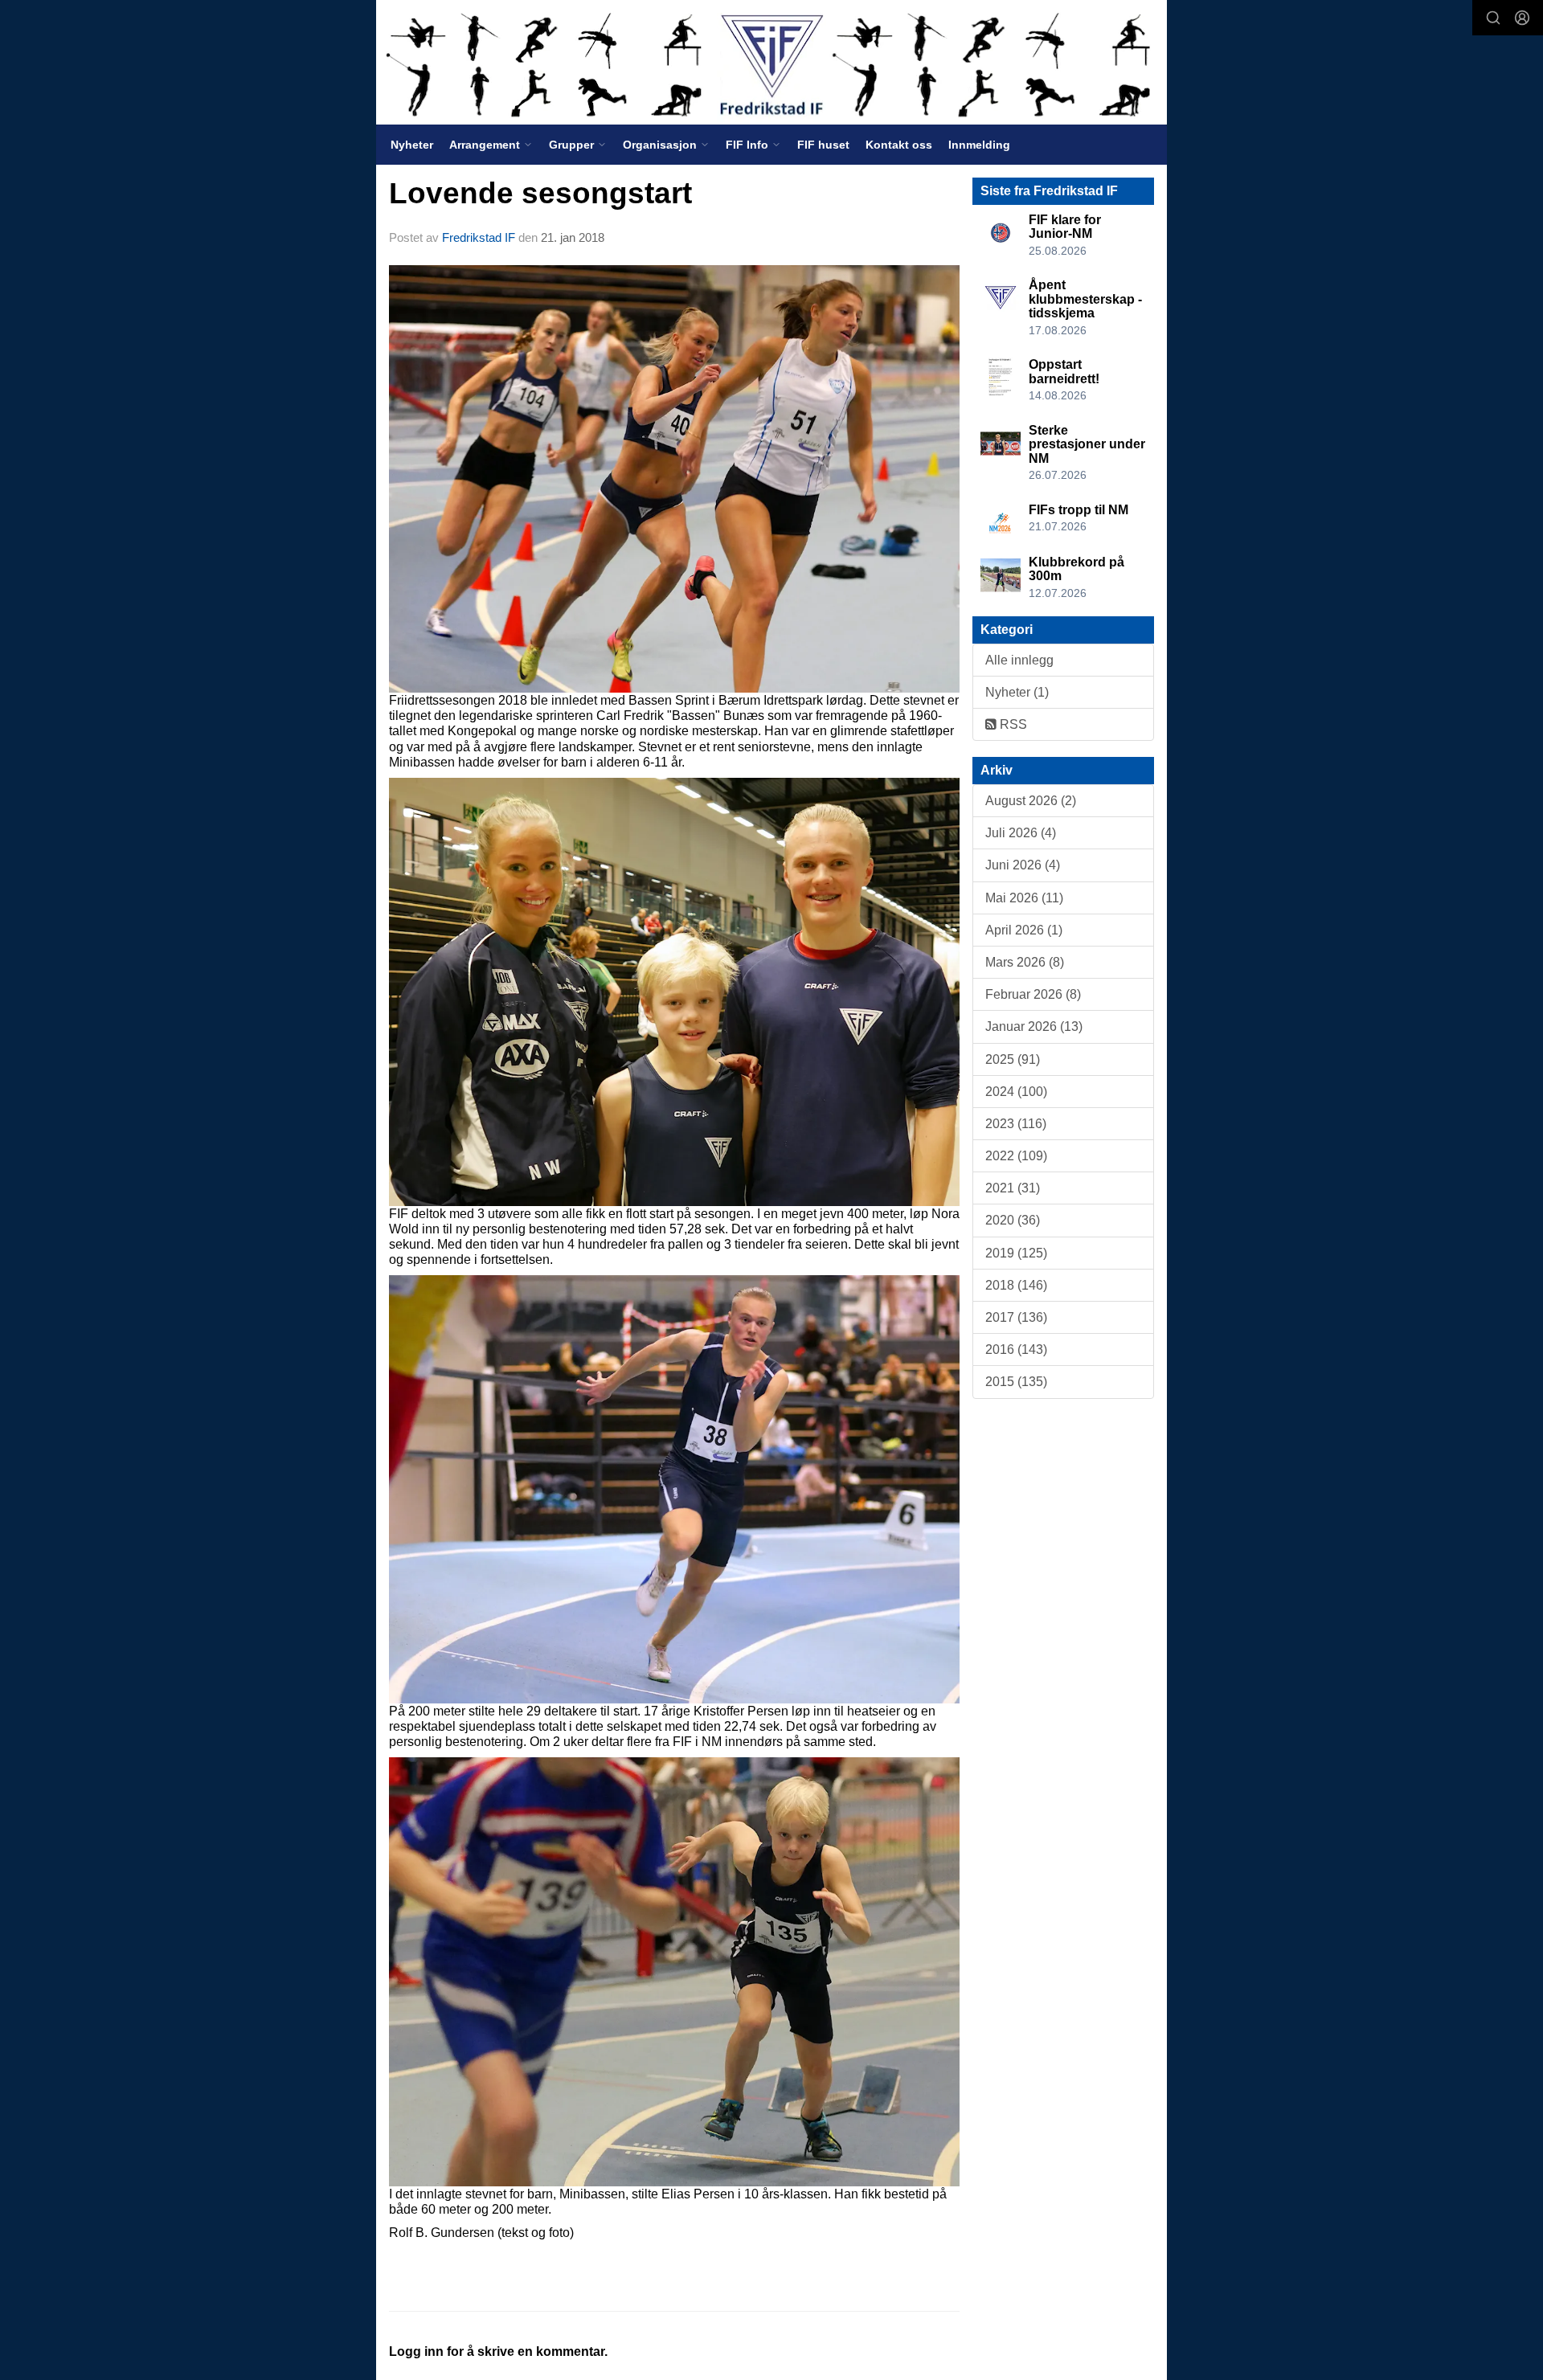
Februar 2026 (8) (1033, 994)
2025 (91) (1013, 1059)
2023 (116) (1016, 1124)
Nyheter (412, 145)
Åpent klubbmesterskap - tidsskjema (1085, 299)
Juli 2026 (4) (1021, 833)
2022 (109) (1016, 1156)
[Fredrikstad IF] (771, 62)
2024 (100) (1016, 1092)
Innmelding (979, 145)
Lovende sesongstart (540, 193)
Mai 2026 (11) (1024, 898)
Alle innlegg (1019, 660)
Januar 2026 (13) (1034, 1026)
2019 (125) (1016, 1253)
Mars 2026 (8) (1025, 962)
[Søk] (1493, 18)
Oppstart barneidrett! (1064, 372)
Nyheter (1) (1017, 692)
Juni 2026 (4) (1023, 865)
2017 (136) (1016, 1317)
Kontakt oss (899, 145)
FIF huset (823, 145)
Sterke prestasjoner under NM (1087, 444)
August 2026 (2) (1031, 801)
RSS (1012, 724)
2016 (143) (1016, 1349)
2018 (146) (1016, 1285)
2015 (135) (1016, 1382)
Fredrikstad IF (479, 237)
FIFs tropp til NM (1078, 510)
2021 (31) (1013, 1188)
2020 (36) (1013, 1220)
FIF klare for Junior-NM (1065, 227)
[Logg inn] (1522, 18)
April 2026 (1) (1024, 930)
